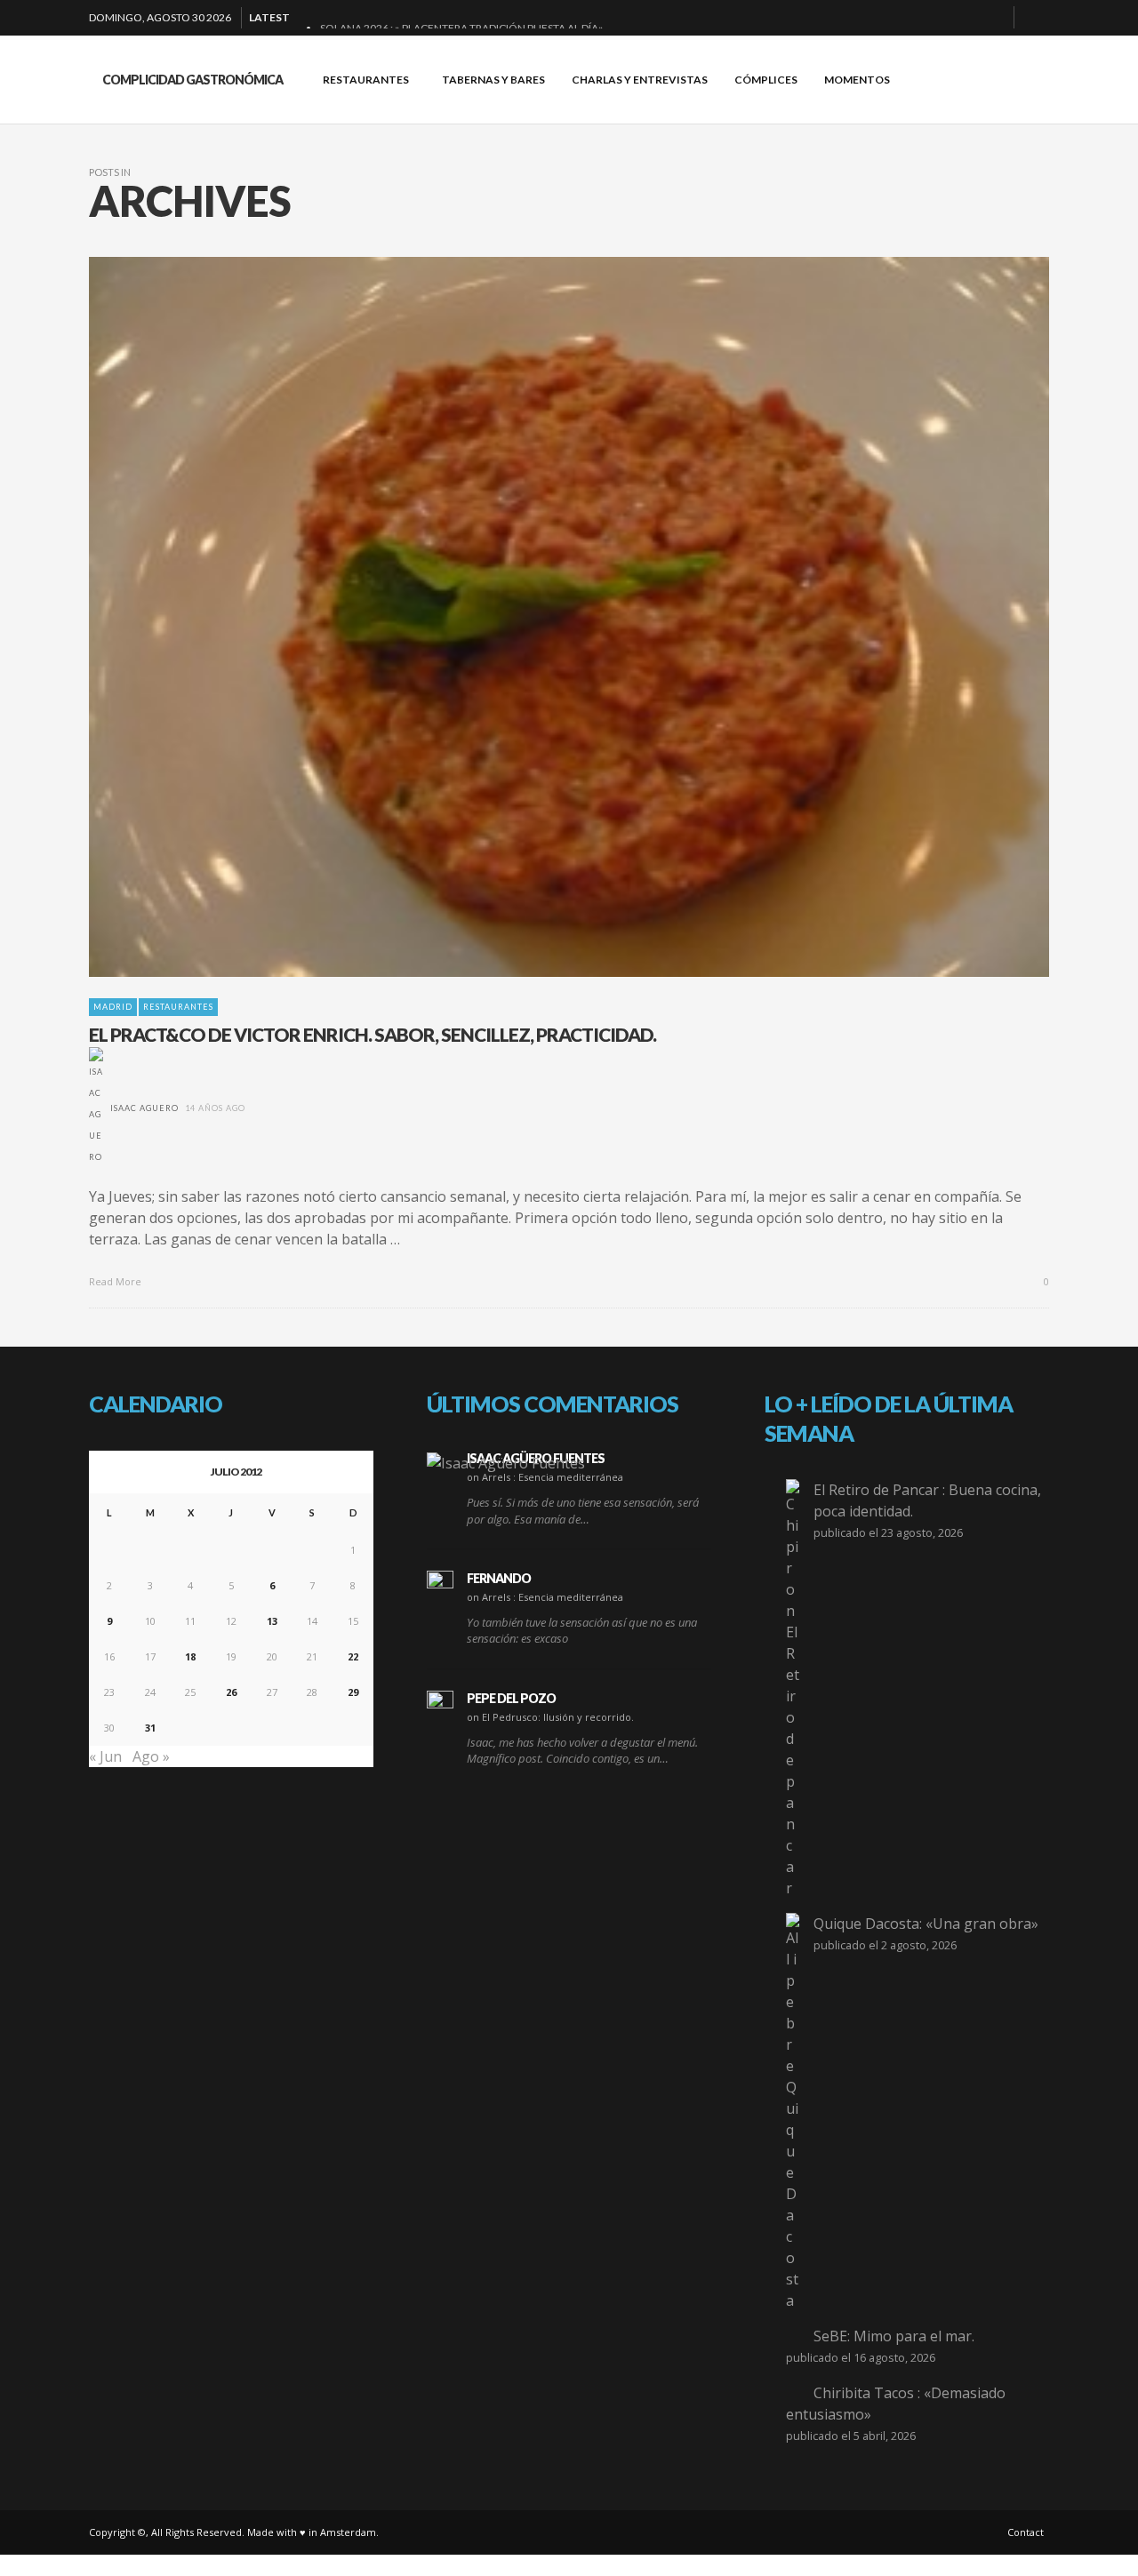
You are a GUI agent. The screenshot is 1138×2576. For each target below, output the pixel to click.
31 (150, 1728)
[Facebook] (908, 18)
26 (231, 1692)
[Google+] (936, 18)
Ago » (151, 1756)
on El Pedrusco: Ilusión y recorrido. (550, 1717)
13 (272, 1621)
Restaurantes (178, 1007)
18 (190, 1656)
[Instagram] (965, 18)
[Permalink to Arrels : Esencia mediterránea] (506, 1462)
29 (353, 1692)
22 (353, 1656)
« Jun (105, 1756)
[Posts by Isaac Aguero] (96, 1108)
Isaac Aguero (144, 1108)
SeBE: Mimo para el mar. (894, 2336)
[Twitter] (993, 18)
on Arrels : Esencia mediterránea (545, 1477)
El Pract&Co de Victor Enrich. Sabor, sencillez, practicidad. (373, 1034)
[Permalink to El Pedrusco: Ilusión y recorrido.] (440, 1704)
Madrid (113, 1007)
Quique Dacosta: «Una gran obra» (926, 1924)
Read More (116, 1281)
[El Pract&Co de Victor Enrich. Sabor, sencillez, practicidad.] (541, 617)
